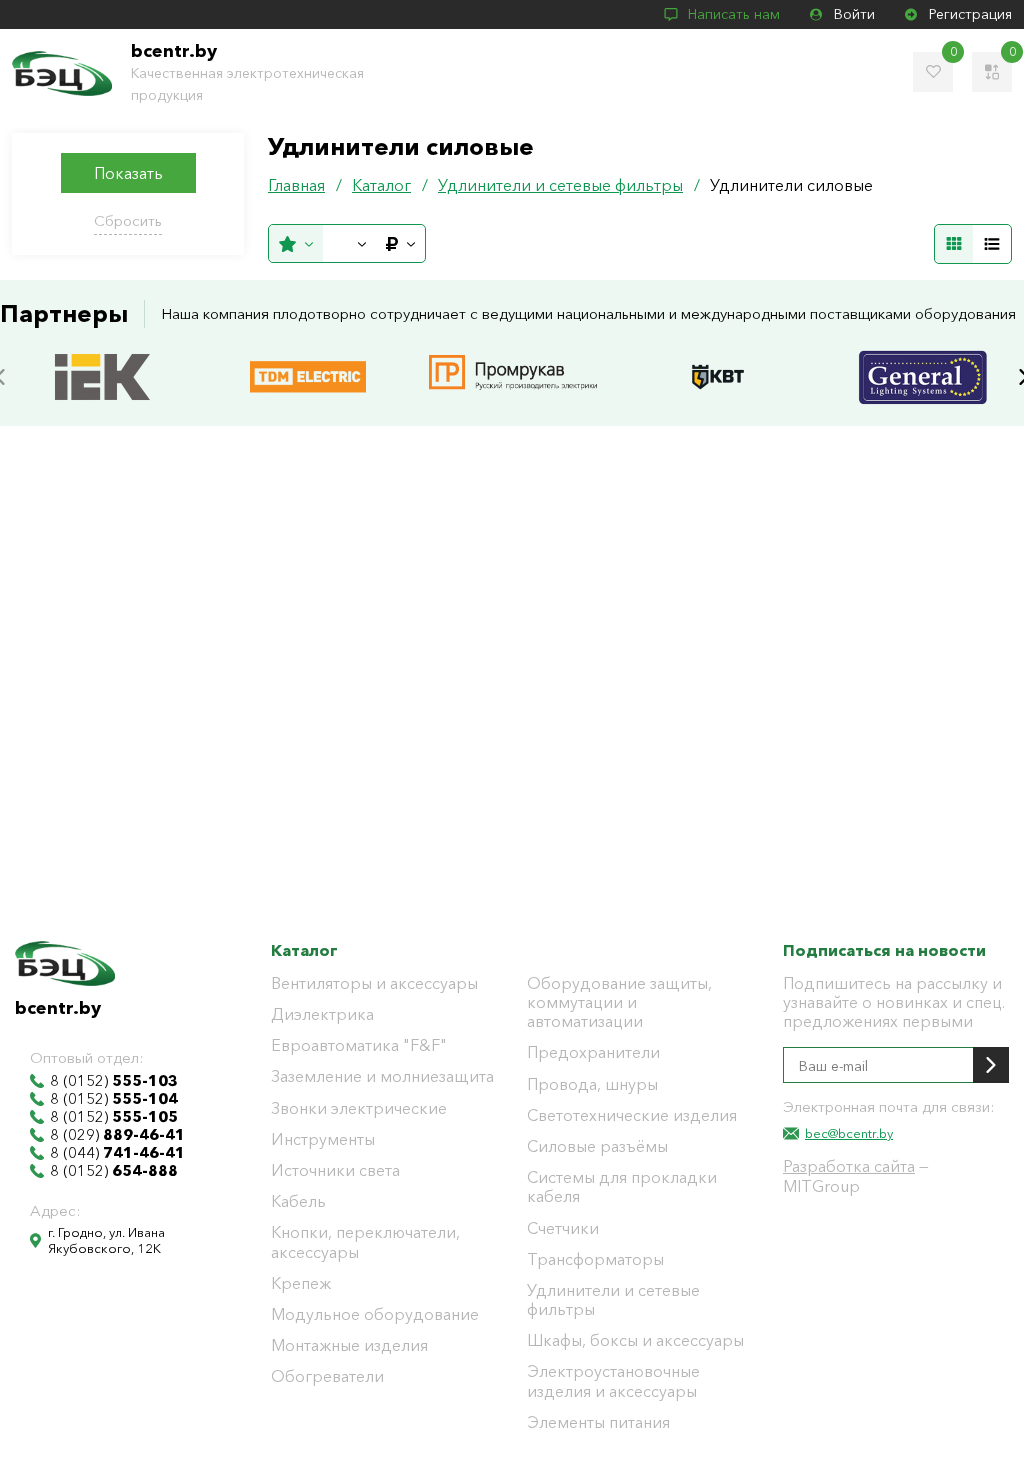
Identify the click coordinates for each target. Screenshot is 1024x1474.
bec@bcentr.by (849, 1133)
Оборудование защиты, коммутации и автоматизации (619, 1002)
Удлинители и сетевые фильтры (613, 1300)
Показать (128, 173)
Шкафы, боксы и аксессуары (635, 1340)
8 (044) (117, 1153)
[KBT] (718, 356)
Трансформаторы (595, 1259)
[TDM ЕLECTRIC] (308, 356)
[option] (102, 377)
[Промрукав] (513, 357)
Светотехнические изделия (632, 1115)
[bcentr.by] (62, 73)
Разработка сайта (849, 1166)
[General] (923, 356)
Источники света (335, 1170)
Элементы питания (598, 1422)
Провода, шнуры (592, 1084)
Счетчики (563, 1228)
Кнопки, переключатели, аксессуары (365, 1242)
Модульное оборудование (375, 1314)
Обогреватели (327, 1376)
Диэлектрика (322, 1014)
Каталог (304, 950)
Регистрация (970, 14)
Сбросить (128, 220)
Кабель (298, 1201)
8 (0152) (114, 1081)
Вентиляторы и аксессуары (374, 983)
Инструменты (323, 1139)
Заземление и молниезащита (382, 1076)
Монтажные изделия (349, 1345)
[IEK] (102, 356)
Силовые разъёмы (597, 1146)
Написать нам (734, 14)
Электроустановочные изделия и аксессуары (613, 1381)
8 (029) (117, 1135)
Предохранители (593, 1052)
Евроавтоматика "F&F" (359, 1045)
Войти (854, 14)
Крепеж (301, 1283)
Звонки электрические (359, 1108)
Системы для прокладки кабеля (622, 1187)
